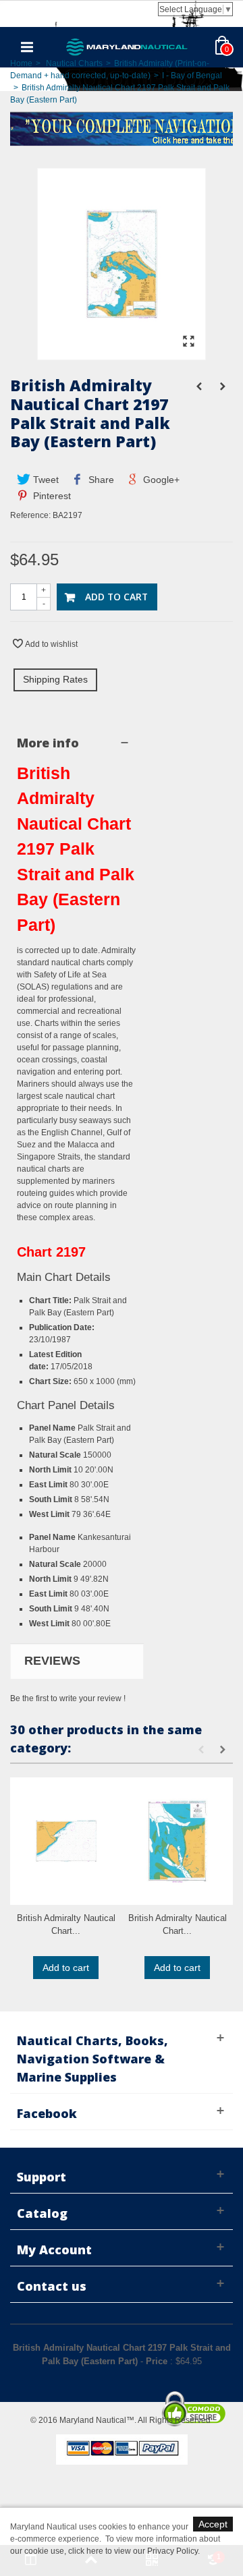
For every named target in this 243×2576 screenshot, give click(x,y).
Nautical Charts (74, 63)
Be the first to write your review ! (68, 1698)
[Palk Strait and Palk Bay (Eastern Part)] (122, 353)
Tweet (45, 480)
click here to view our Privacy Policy (133, 2551)
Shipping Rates (55, 679)
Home (21, 63)
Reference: (30, 515)
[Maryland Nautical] (127, 47)
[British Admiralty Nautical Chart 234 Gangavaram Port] (66, 1841)
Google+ (160, 480)
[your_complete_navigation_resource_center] (122, 127)
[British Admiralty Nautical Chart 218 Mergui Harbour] (177, 1841)
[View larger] (188, 342)
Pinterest (51, 496)
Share (100, 480)
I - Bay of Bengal (192, 76)
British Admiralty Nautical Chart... (66, 1925)
